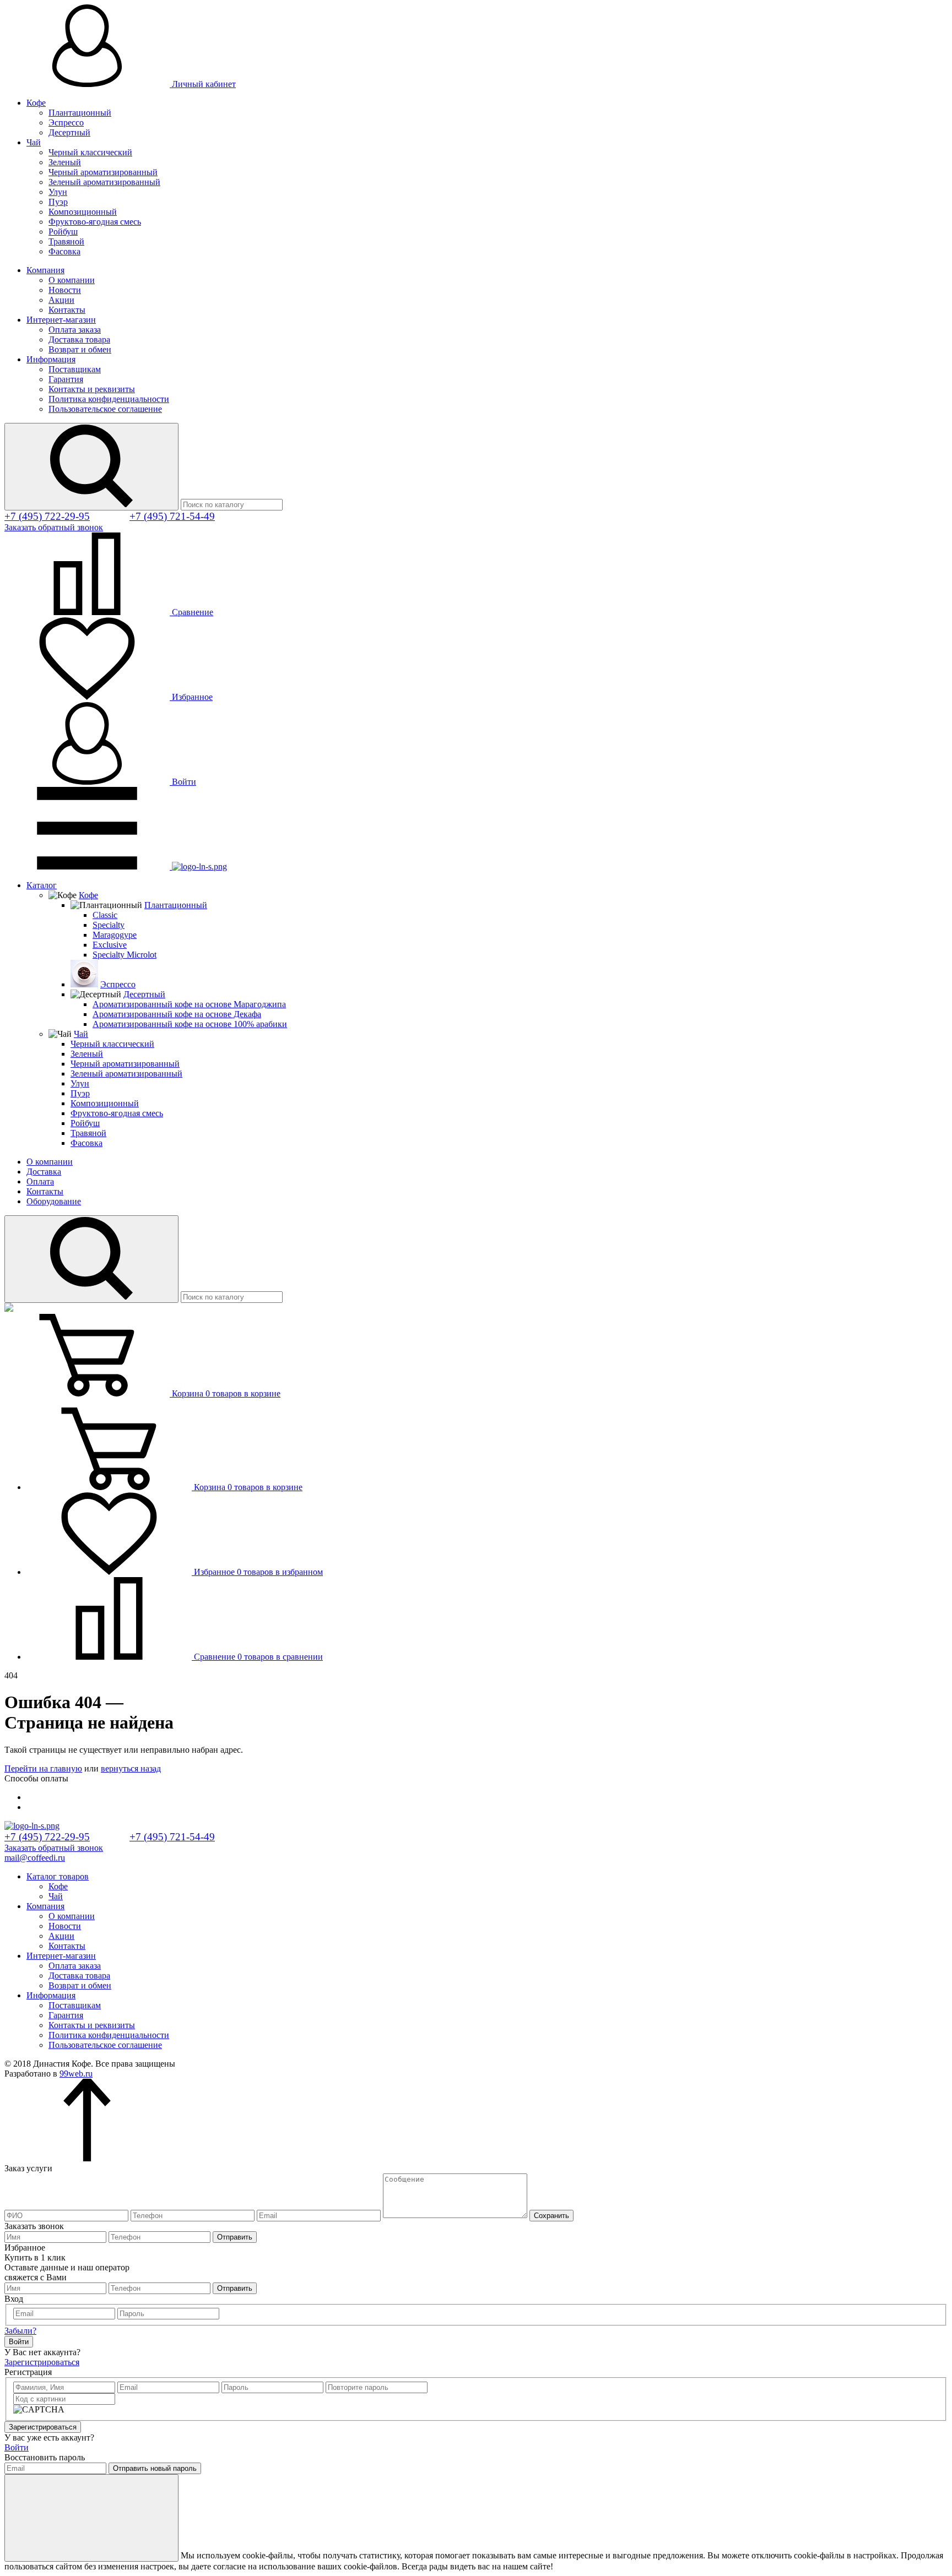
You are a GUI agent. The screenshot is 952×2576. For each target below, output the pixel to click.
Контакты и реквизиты (92, 389)
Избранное (191, 697)
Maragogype (115, 935)
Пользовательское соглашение (105, 409)
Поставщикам (75, 369)
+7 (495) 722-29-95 (47, 516)
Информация (51, 359)
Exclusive (110, 945)
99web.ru (76, 2074)
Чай (34, 142)
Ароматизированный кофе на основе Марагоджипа (189, 1004)
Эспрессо (66, 123)
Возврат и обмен (80, 349)
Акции (61, 300)
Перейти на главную (43, 1768)
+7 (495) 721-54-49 (172, 516)
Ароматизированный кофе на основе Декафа (177, 1014)
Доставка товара (79, 339)
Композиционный (83, 212)
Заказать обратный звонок (54, 527)
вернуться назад (131, 1768)
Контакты (67, 310)
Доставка (44, 1172)
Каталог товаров (58, 1876)
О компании (72, 280)
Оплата (40, 1181)
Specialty (109, 925)
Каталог (42, 885)
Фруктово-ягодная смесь (95, 222)
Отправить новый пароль (155, 2468)
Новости (65, 290)
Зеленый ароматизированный (104, 182)
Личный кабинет (203, 84)
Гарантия (66, 379)
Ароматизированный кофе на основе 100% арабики (190, 1024)
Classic (105, 915)
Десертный (69, 132)
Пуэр (58, 202)
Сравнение (191, 612)
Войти (183, 782)
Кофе (36, 103)
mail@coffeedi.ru (35, 1858)
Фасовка (64, 251)
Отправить (235, 2237)
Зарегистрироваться (42, 2362)
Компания (45, 270)
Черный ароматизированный (103, 172)
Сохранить (551, 2216)
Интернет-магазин (61, 320)
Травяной (66, 241)
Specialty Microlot (125, 955)
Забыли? (20, 2331)
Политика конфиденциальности (109, 399)
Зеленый (65, 162)
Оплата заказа (75, 330)
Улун (58, 192)
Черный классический (90, 152)
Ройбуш (63, 232)
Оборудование (54, 1201)
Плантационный (80, 113)
